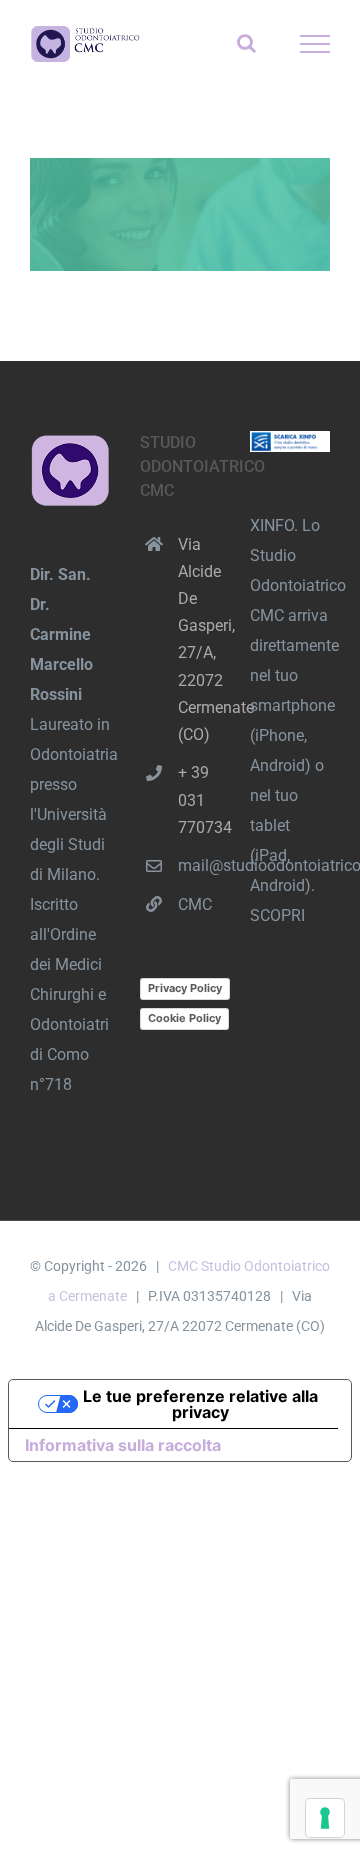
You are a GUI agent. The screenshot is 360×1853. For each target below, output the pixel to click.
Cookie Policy (184, 1018)
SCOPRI (277, 915)
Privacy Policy (185, 988)
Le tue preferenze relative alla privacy (200, 1404)
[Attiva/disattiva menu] (315, 44)
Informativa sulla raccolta (123, 1445)
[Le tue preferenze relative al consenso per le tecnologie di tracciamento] (325, 1818)
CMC (195, 904)
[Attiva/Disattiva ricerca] (246, 43)
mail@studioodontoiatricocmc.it (199, 865)
